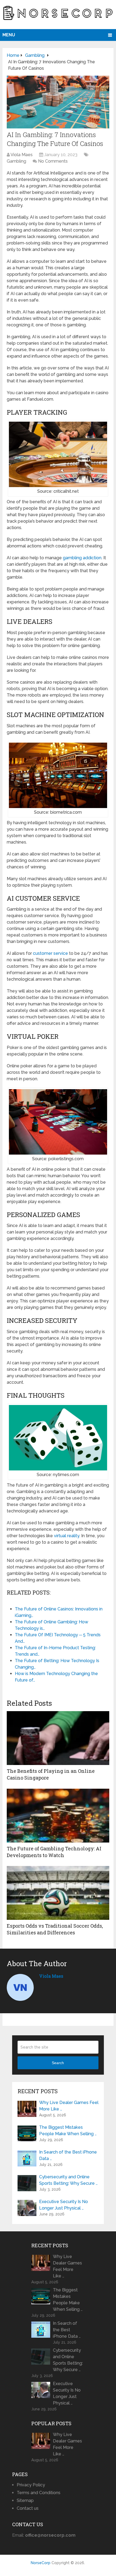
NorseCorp (41, 2563)
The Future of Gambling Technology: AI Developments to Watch (54, 1852)
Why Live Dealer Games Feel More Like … (69, 2106)
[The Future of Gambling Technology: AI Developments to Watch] (58, 1816)
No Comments (53, 161)
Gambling (16, 161)
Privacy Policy (31, 2485)
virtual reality (67, 1536)
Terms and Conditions (39, 2493)
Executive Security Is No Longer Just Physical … (64, 2205)
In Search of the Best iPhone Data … (68, 2155)
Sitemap (25, 2500)
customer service (50, 953)
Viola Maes (22, 155)
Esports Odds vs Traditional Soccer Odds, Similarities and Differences (55, 1929)
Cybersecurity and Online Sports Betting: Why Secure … (68, 2180)
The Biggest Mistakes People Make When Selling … (68, 2131)
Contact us (28, 2508)
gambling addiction (82, 558)
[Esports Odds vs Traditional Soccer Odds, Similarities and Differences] (58, 1893)
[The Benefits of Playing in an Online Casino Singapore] (58, 1738)
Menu (9, 35)
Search (58, 2063)
